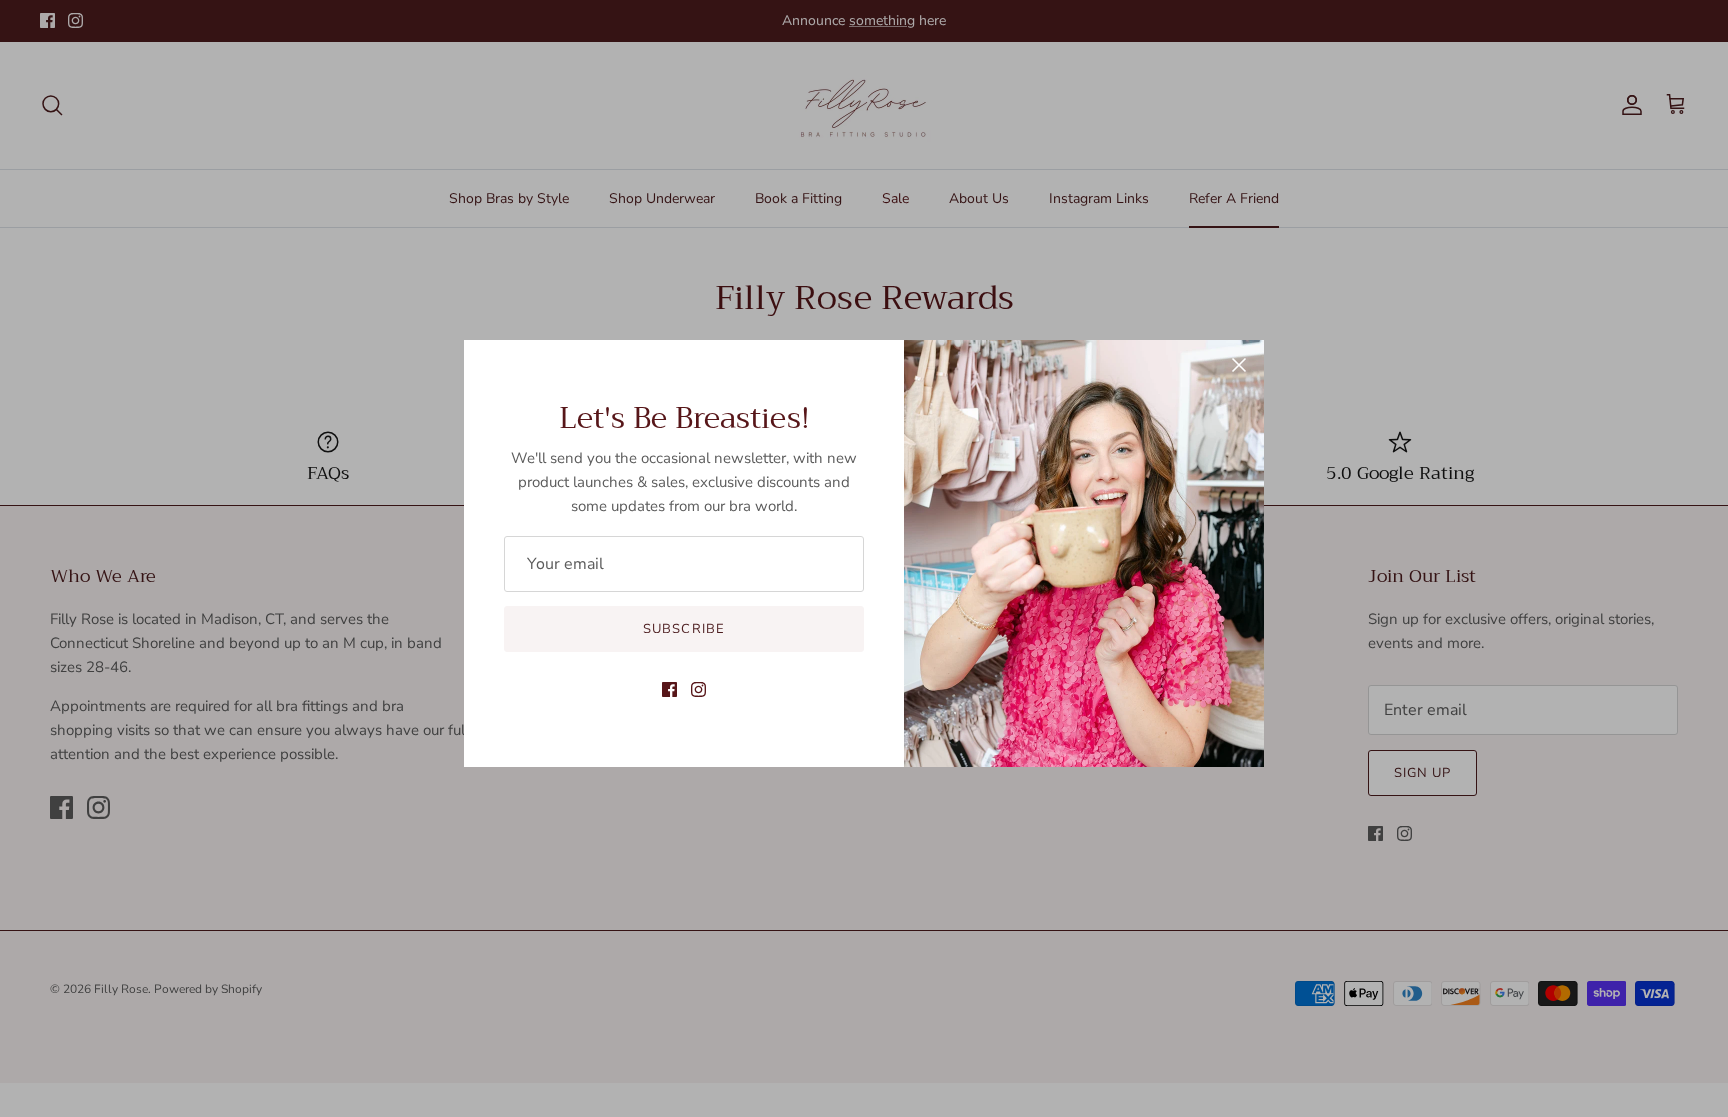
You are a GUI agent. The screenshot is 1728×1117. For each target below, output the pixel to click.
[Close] (1239, 365)
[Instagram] (698, 689)
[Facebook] (669, 689)
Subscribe (683, 629)
